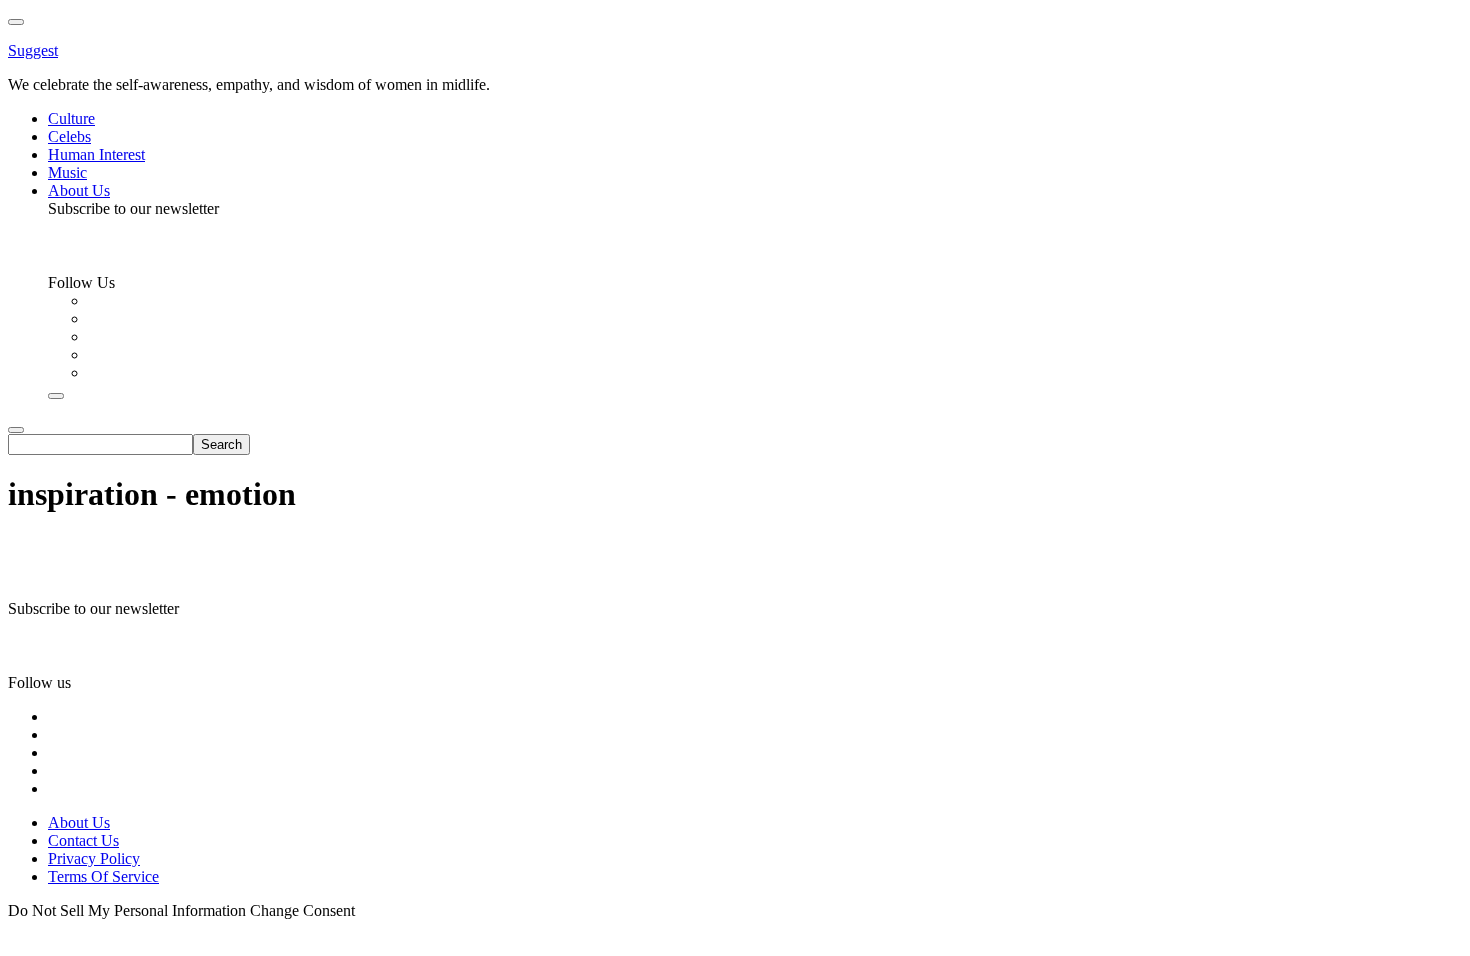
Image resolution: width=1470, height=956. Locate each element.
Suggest (33, 50)
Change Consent (302, 910)
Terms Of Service (103, 876)
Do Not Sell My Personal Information (127, 910)
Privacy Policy (94, 858)
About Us (79, 822)
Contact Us (83, 840)
